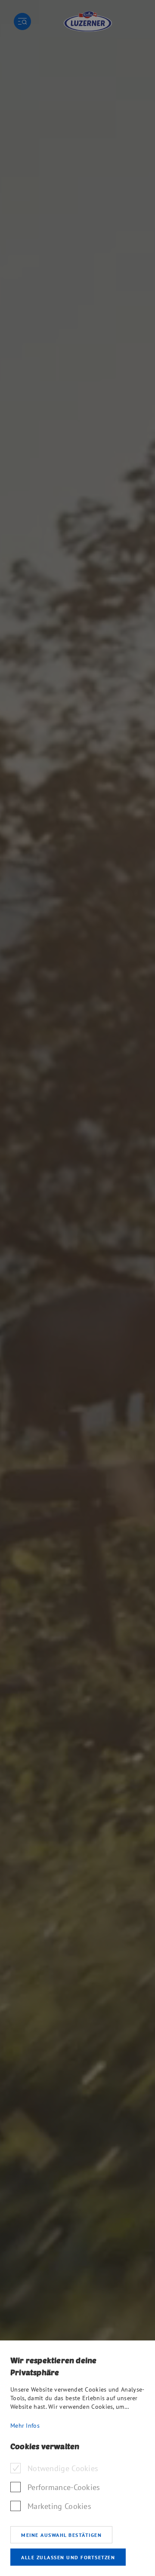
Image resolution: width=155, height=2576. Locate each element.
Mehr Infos (25, 2426)
